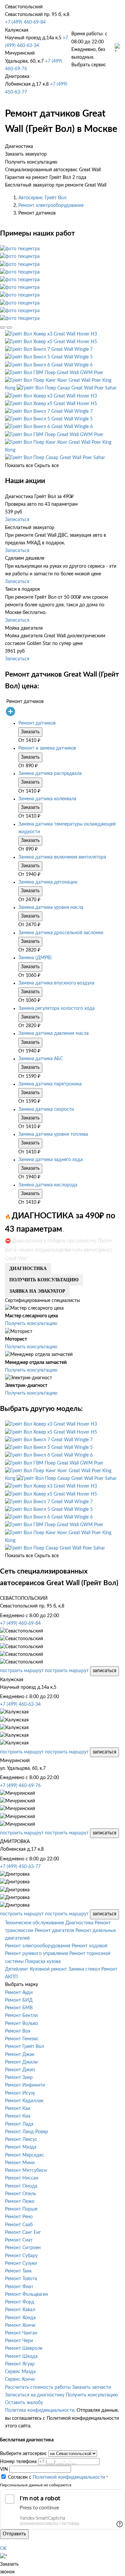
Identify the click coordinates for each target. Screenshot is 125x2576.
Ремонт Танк (18, 2271)
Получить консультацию (31, 1324)
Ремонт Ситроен (23, 2248)
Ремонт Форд (20, 2302)
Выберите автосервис (23, 2454)
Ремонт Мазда (21, 2147)
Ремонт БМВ (19, 2008)
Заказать (30, 732)
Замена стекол (84, 1969)
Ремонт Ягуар (20, 2364)
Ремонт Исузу (20, 2093)
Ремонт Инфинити (25, 2085)
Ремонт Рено (19, 2217)
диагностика (28, 1269)
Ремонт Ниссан (22, 2178)
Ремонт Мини (20, 2163)
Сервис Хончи (20, 2379)
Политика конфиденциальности (40, 2410)
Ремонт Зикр (19, 2078)
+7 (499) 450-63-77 (20, 1867)
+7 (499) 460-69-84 (25, 22)
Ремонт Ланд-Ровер (26, 2132)
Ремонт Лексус (21, 2140)
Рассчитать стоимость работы (38, 2387)
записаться (104, 1671)
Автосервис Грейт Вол (42, 198)
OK (3, 2549)
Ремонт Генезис (22, 2039)
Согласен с (56, 2477)
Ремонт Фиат (19, 2287)
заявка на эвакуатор (37, 1291)
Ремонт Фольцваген (26, 2294)
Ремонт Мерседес (24, 2155)
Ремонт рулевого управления (36, 1954)
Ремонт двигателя (54, 1931)
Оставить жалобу (24, 2403)
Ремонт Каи (18, 2109)
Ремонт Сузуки (21, 2263)
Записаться (17, 520)
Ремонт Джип (20, 2070)
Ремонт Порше (21, 2209)
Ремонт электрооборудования (51, 206)
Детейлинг (17, 1969)
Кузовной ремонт (48, 1969)
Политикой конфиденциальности (69, 2477)
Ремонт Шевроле (24, 2348)
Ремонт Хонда (20, 2318)
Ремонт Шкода (21, 2356)
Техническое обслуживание (34, 1923)
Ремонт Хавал (20, 2310)
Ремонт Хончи (20, 2325)
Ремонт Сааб (19, 2225)
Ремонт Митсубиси (26, 2171)
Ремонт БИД (19, 2000)
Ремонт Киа (18, 2116)
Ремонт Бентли (21, 2016)
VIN (4, 2469)
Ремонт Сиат (19, 2240)
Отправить (14, 2534)
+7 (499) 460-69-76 (20, 1786)
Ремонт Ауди (19, 1993)
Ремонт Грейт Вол (24, 2047)
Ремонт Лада (19, 2124)
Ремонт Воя (18, 2031)
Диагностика (79, 1923)
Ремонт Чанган (21, 2333)
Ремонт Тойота (21, 2279)
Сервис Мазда (20, 2372)
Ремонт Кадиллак (24, 2101)
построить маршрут (22, 1671)
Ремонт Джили (21, 2062)
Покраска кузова (43, 1962)
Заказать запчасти (91, 2387)
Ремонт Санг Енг (23, 2233)
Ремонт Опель (20, 2194)
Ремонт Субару (21, 2256)
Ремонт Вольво (21, 2024)
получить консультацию (44, 1280)
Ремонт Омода (21, 2186)
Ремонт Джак (20, 2055)
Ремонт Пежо (20, 2202)
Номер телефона (18, 2462)
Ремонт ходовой (89, 1946)
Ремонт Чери (19, 2341)
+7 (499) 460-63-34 (20, 1704)
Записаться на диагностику (35, 2395)
